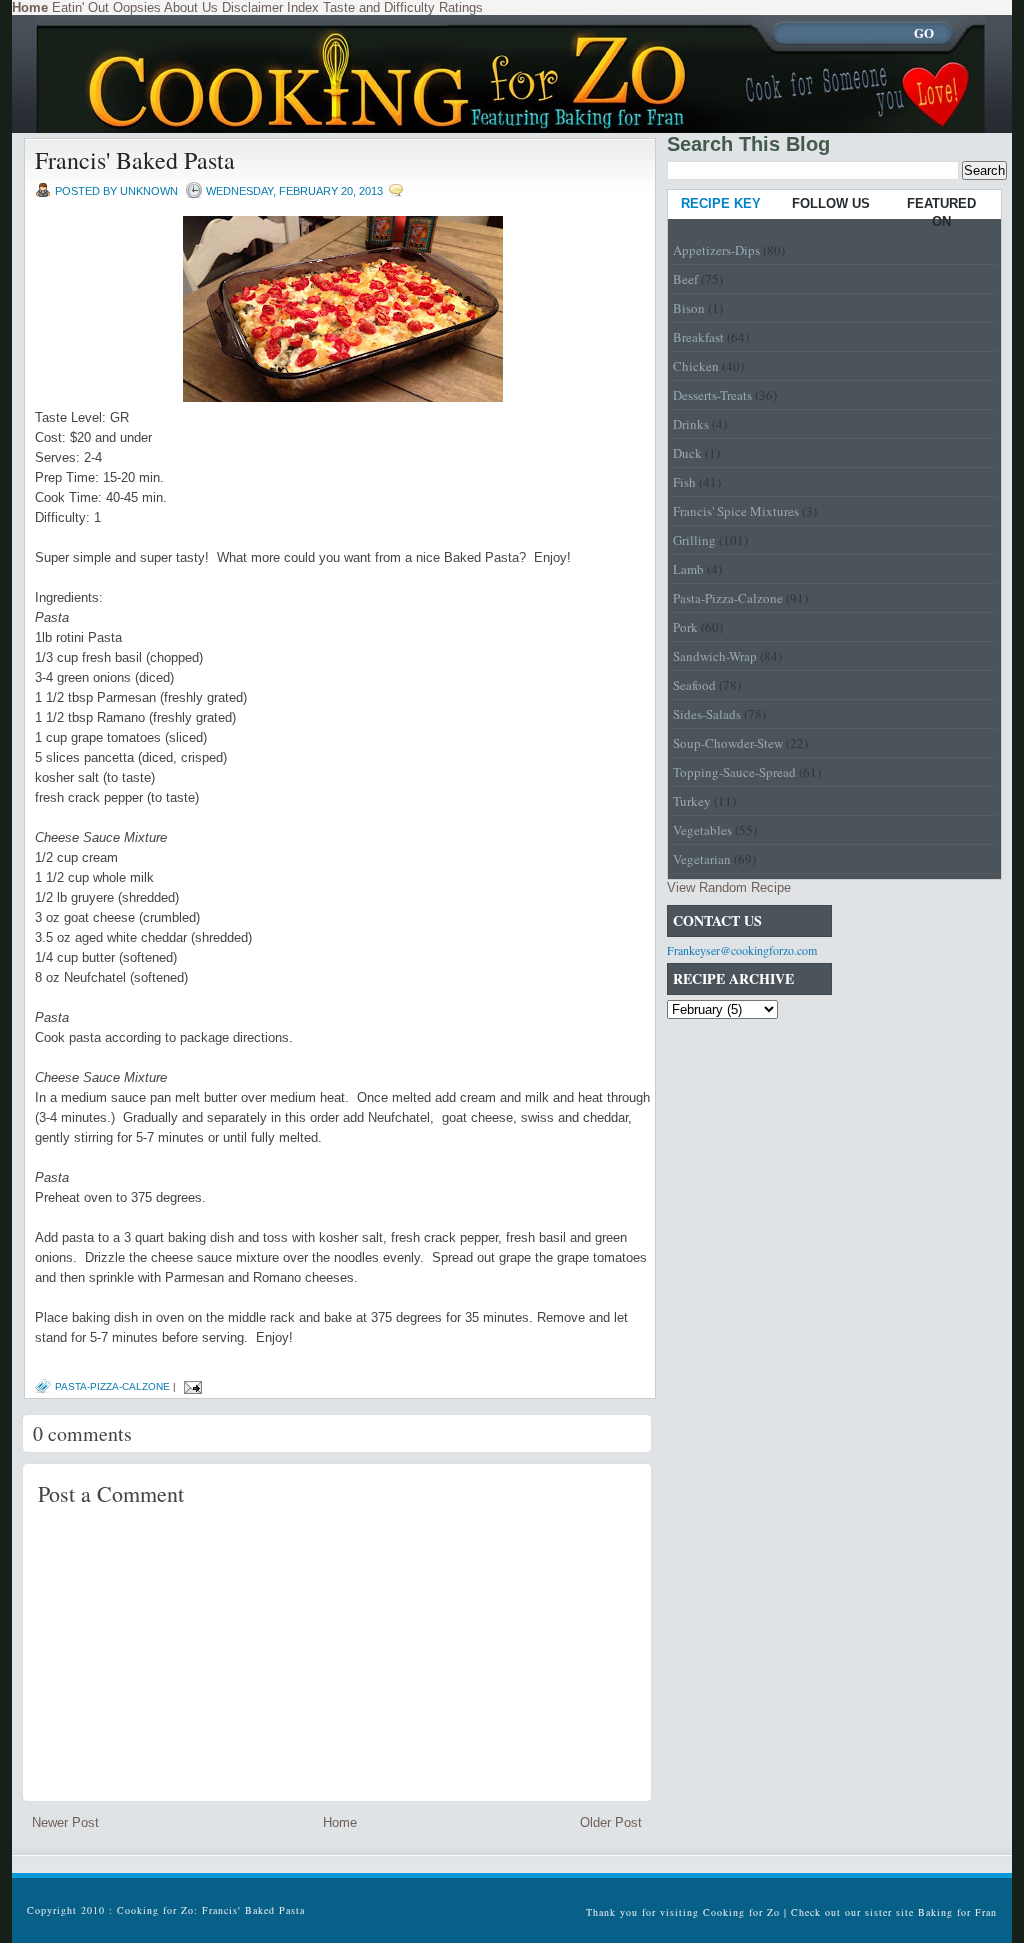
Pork (685, 627)
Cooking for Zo (741, 1912)
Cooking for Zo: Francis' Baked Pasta (211, 1910)
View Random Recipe (729, 887)
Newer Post (65, 1822)
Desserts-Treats (712, 395)
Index (303, 7)
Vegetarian (702, 859)
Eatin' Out (80, 7)
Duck (687, 453)
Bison (689, 308)
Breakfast (698, 337)
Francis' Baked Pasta (135, 160)
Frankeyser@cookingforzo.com (742, 950)
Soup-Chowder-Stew (728, 743)
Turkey (692, 801)
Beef (685, 279)
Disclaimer (252, 7)
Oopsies (137, 7)
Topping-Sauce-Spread (734, 772)
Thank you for (623, 1912)
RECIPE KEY (721, 203)
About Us (191, 7)
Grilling (694, 540)
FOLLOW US (831, 203)
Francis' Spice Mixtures (736, 511)
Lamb (688, 569)
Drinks (691, 424)
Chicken (696, 366)
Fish (684, 482)
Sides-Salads (707, 714)
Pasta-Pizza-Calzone (112, 1386)
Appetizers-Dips (716, 250)
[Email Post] (190, 1386)
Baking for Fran (957, 1912)
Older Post (611, 1822)
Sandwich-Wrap (715, 656)
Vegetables (702, 830)
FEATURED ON (941, 212)
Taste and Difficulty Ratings (403, 7)
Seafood (694, 685)
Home (340, 1822)
